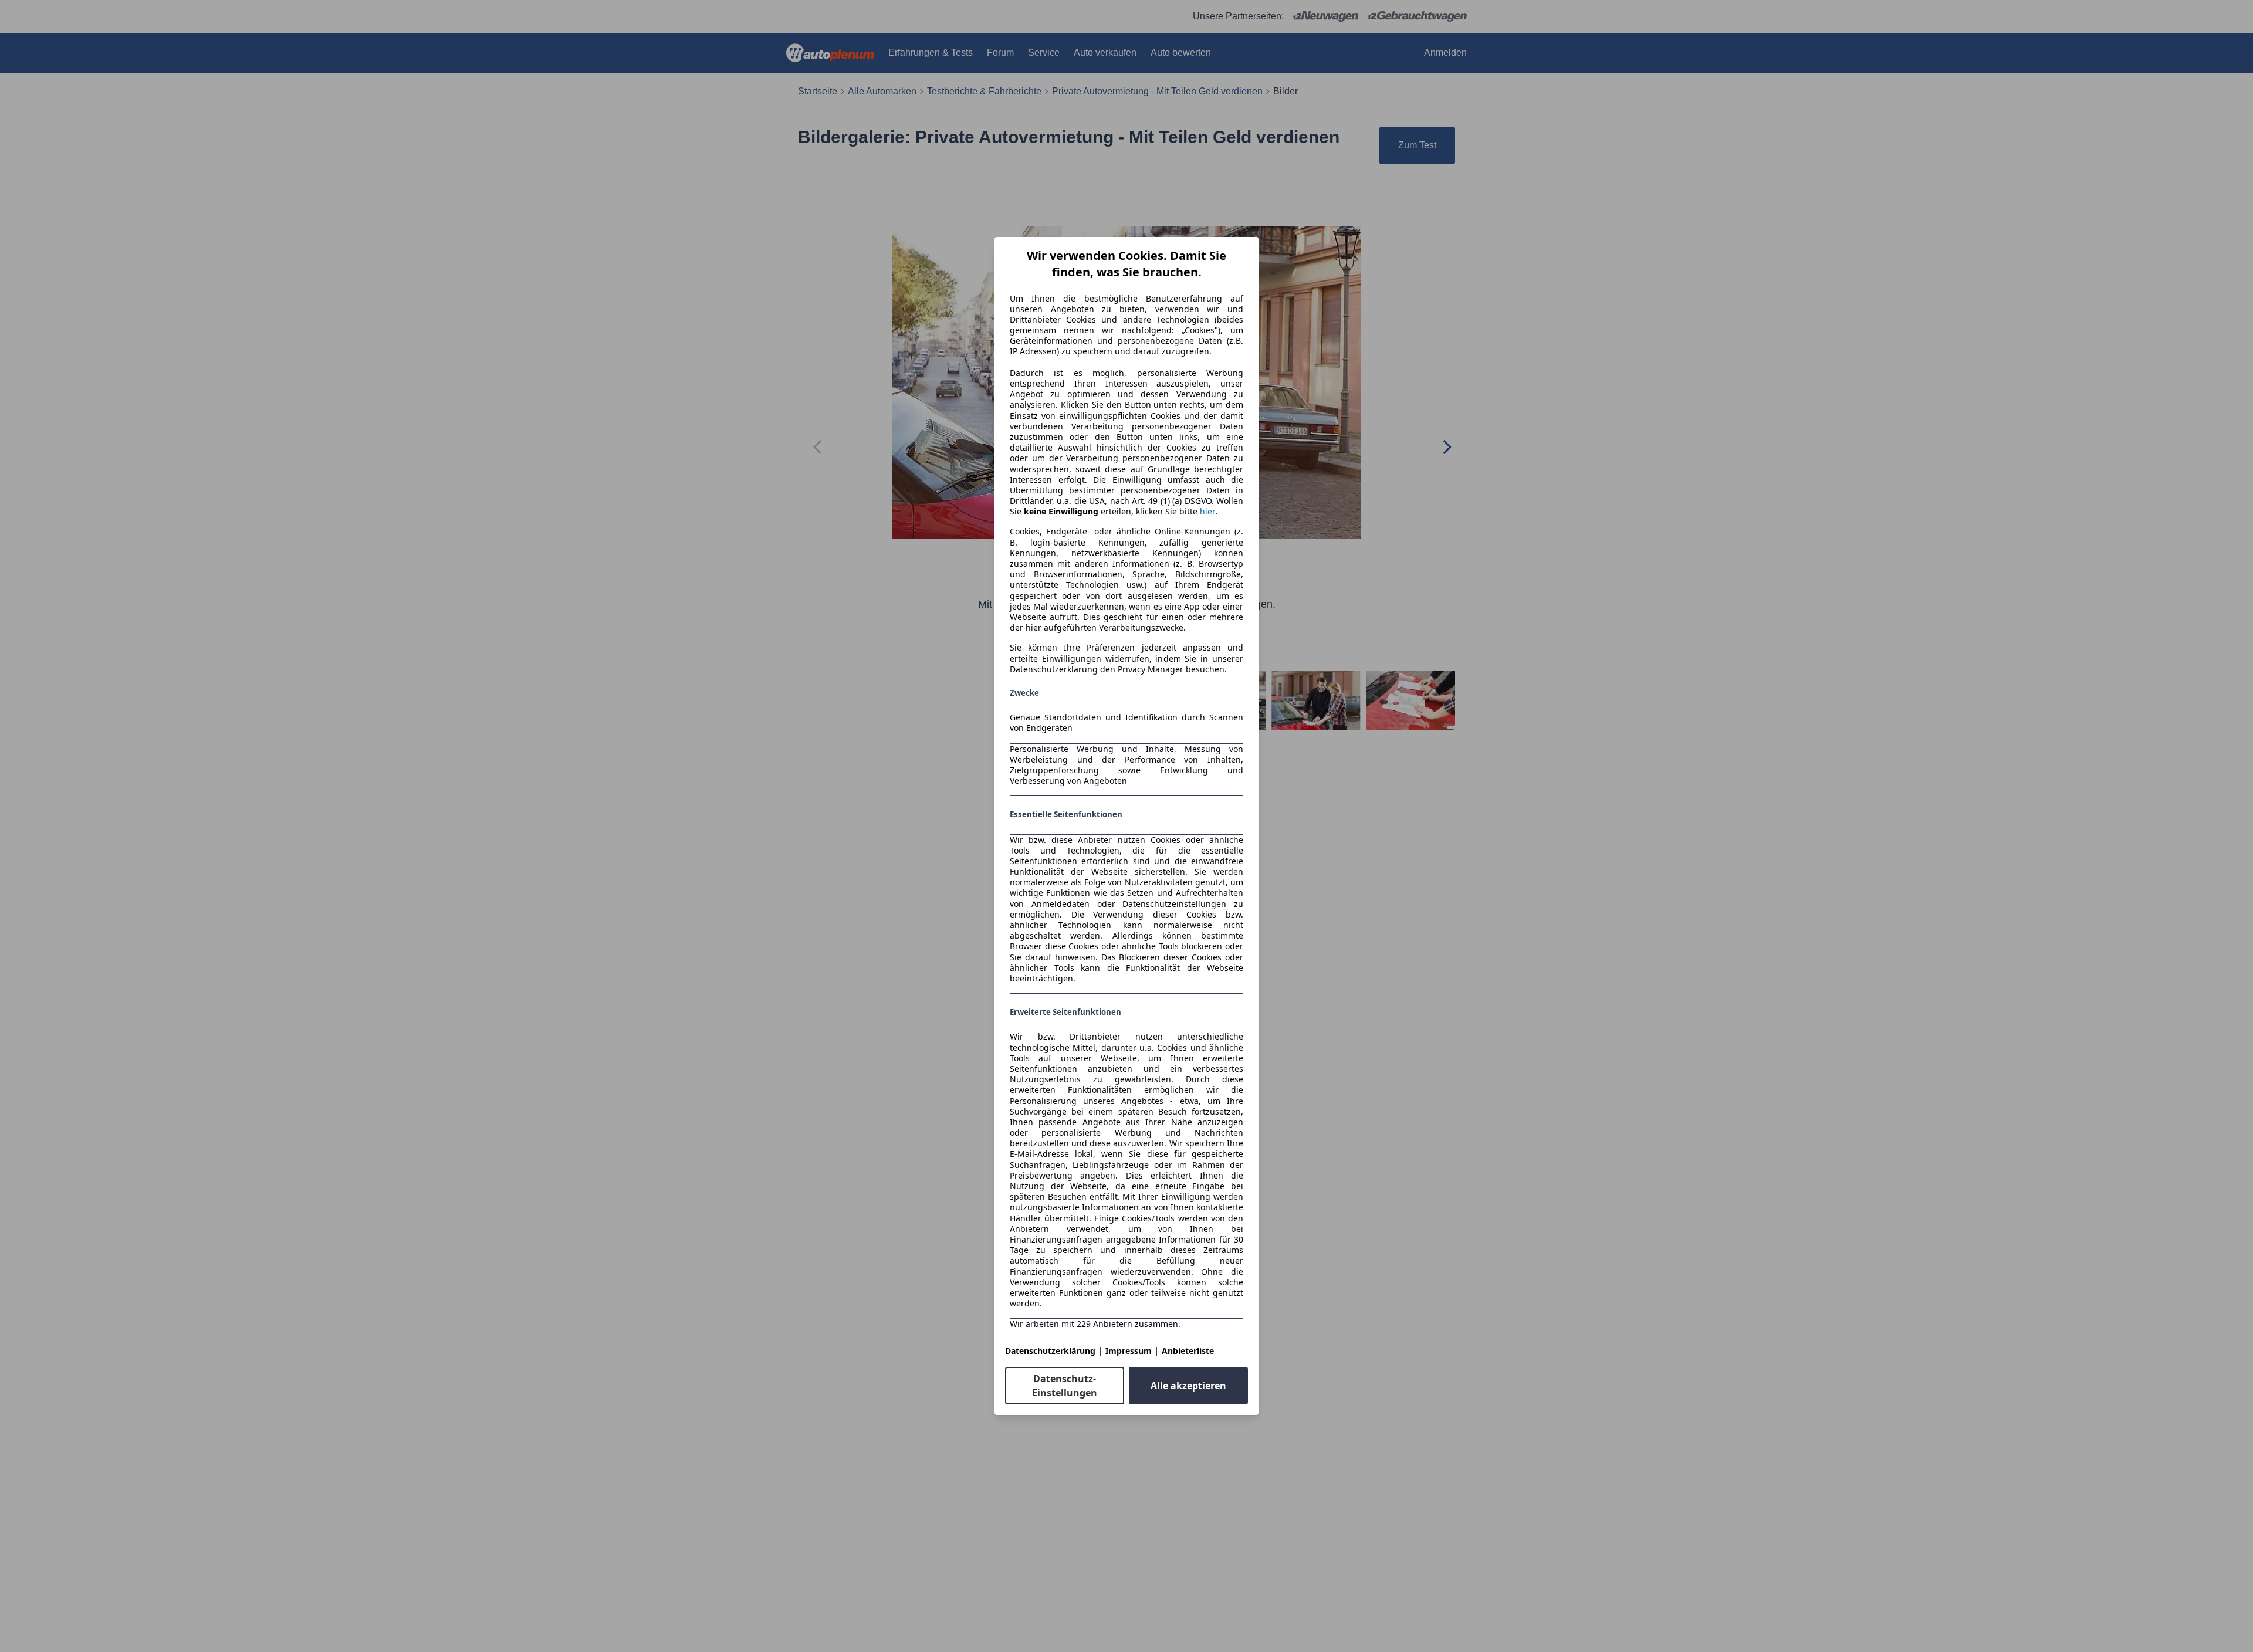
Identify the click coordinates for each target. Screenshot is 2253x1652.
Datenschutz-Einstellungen (1065, 1386)
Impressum (1129, 1351)
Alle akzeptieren (1188, 1386)
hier (1208, 512)
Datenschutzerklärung (1050, 1351)
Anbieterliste (1188, 1351)
